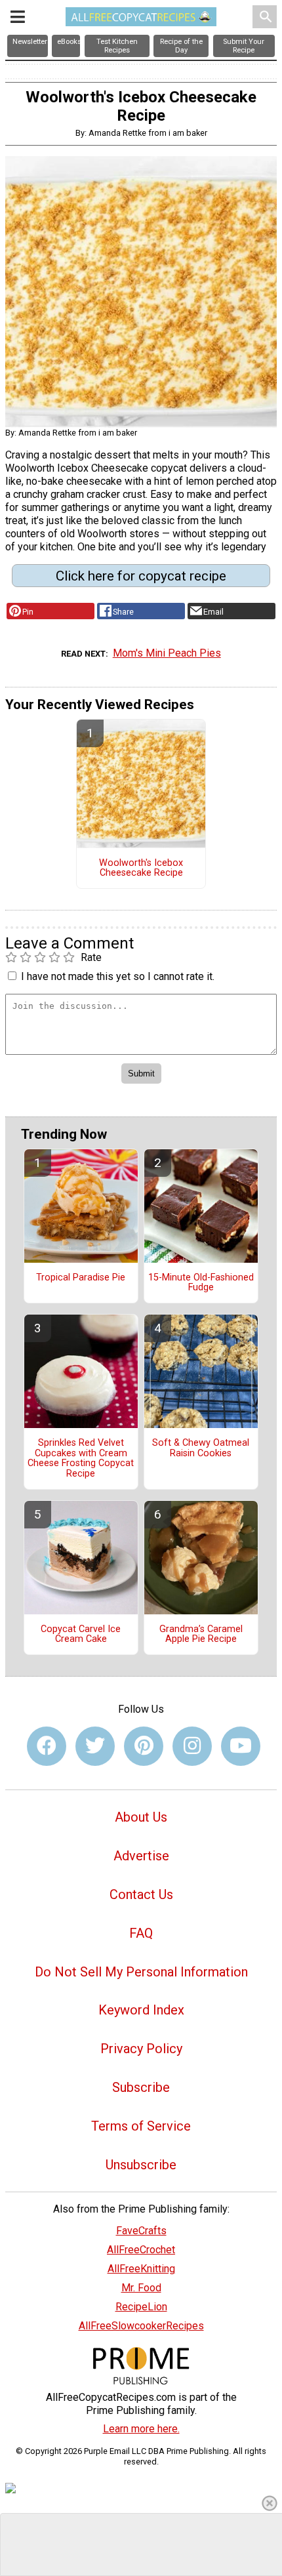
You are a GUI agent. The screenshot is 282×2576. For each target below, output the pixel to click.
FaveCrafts (141, 2231)
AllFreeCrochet (141, 2250)
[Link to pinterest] (144, 1746)
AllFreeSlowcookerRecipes (141, 2326)
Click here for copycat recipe (141, 576)
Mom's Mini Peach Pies (167, 653)
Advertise (141, 1856)
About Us (141, 1817)
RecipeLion (141, 2307)
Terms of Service (141, 2126)
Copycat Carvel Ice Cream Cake (81, 1635)
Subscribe (141, 2087)
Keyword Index (141, 2010)
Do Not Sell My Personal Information (141, 1972)
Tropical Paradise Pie (81, 1278)
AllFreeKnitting (141, 2269)
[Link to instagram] (192, 1746)
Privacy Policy (141, 2049)
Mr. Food (141, 2288)
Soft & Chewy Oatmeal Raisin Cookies (201, 1448)
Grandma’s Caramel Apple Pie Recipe (201, 1635)
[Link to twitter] (95, 1746)
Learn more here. (141, 2429)
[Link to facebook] (47, 1746)
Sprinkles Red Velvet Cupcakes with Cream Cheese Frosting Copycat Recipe (81, 1459)
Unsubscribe (141, 2165)
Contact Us (141, 1894)
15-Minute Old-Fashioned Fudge (201, 1283)
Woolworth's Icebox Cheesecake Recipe (141, 869)
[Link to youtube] (241, 1746)
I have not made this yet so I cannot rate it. (118, 976)
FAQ (141, 1933)
